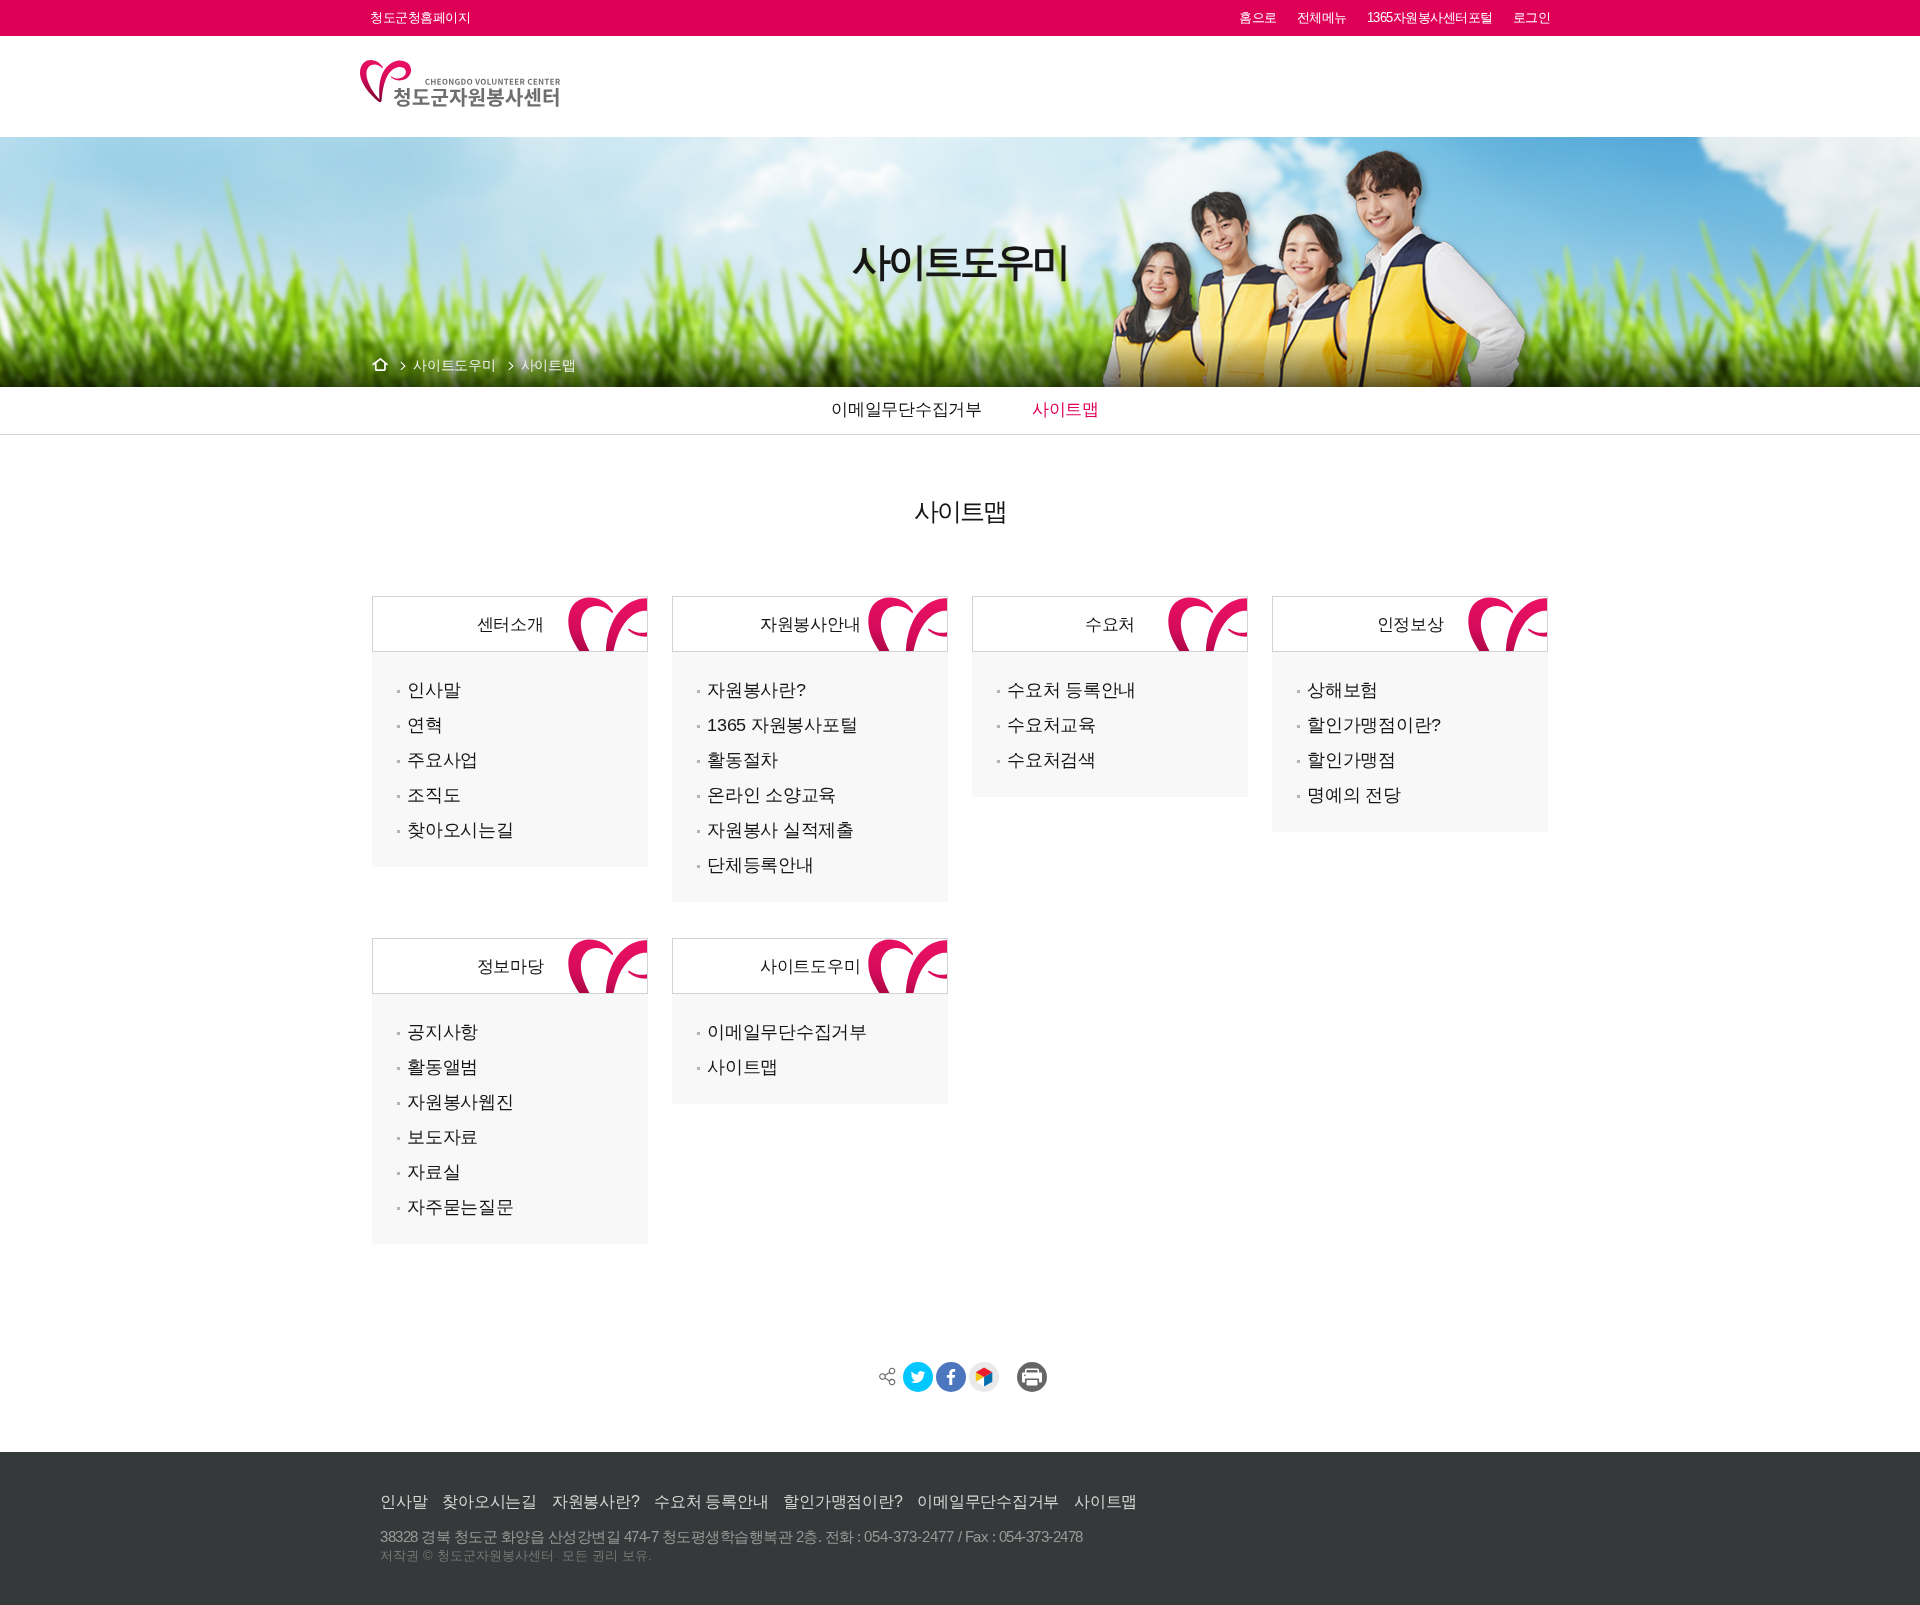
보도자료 (442, 1136)
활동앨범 (442, 1066)
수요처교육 (1051, 724)
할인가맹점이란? (1374, 724)
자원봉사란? (756, 689)
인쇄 (1032, 1377)
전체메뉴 (1322, 17)
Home (380, 364)
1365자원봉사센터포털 (1430, 17)
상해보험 (1342, 689)
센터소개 (510, 624)
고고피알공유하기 (984, 1377)
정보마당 (510, 966)
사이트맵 (548, 365)
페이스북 (951, 1377)
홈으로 (1258, 17)
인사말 (433, 689)
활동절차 (742, 759)
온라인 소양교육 (771, 794)
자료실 (433, 1171)
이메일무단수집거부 (787, 1031)
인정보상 (1410, 624)
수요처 (1110, 624)
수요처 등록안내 (1071, 689)
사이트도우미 (454, 365)
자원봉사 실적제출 (780, 829)
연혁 (425, 724)
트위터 (918, 1377)
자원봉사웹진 (460, 1101)
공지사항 (442, 1031)
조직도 (433, 794)
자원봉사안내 (810, 624)
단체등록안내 (760, 864)
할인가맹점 (1351, 759)
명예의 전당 (1354, 794)
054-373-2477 (909, 1536)
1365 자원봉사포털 (782, 724)
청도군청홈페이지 (420, 17)
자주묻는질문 (460, 1206)
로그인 (1532, 17)
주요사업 (442, 759)
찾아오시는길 (460, 829)
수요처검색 (1051, 759)
